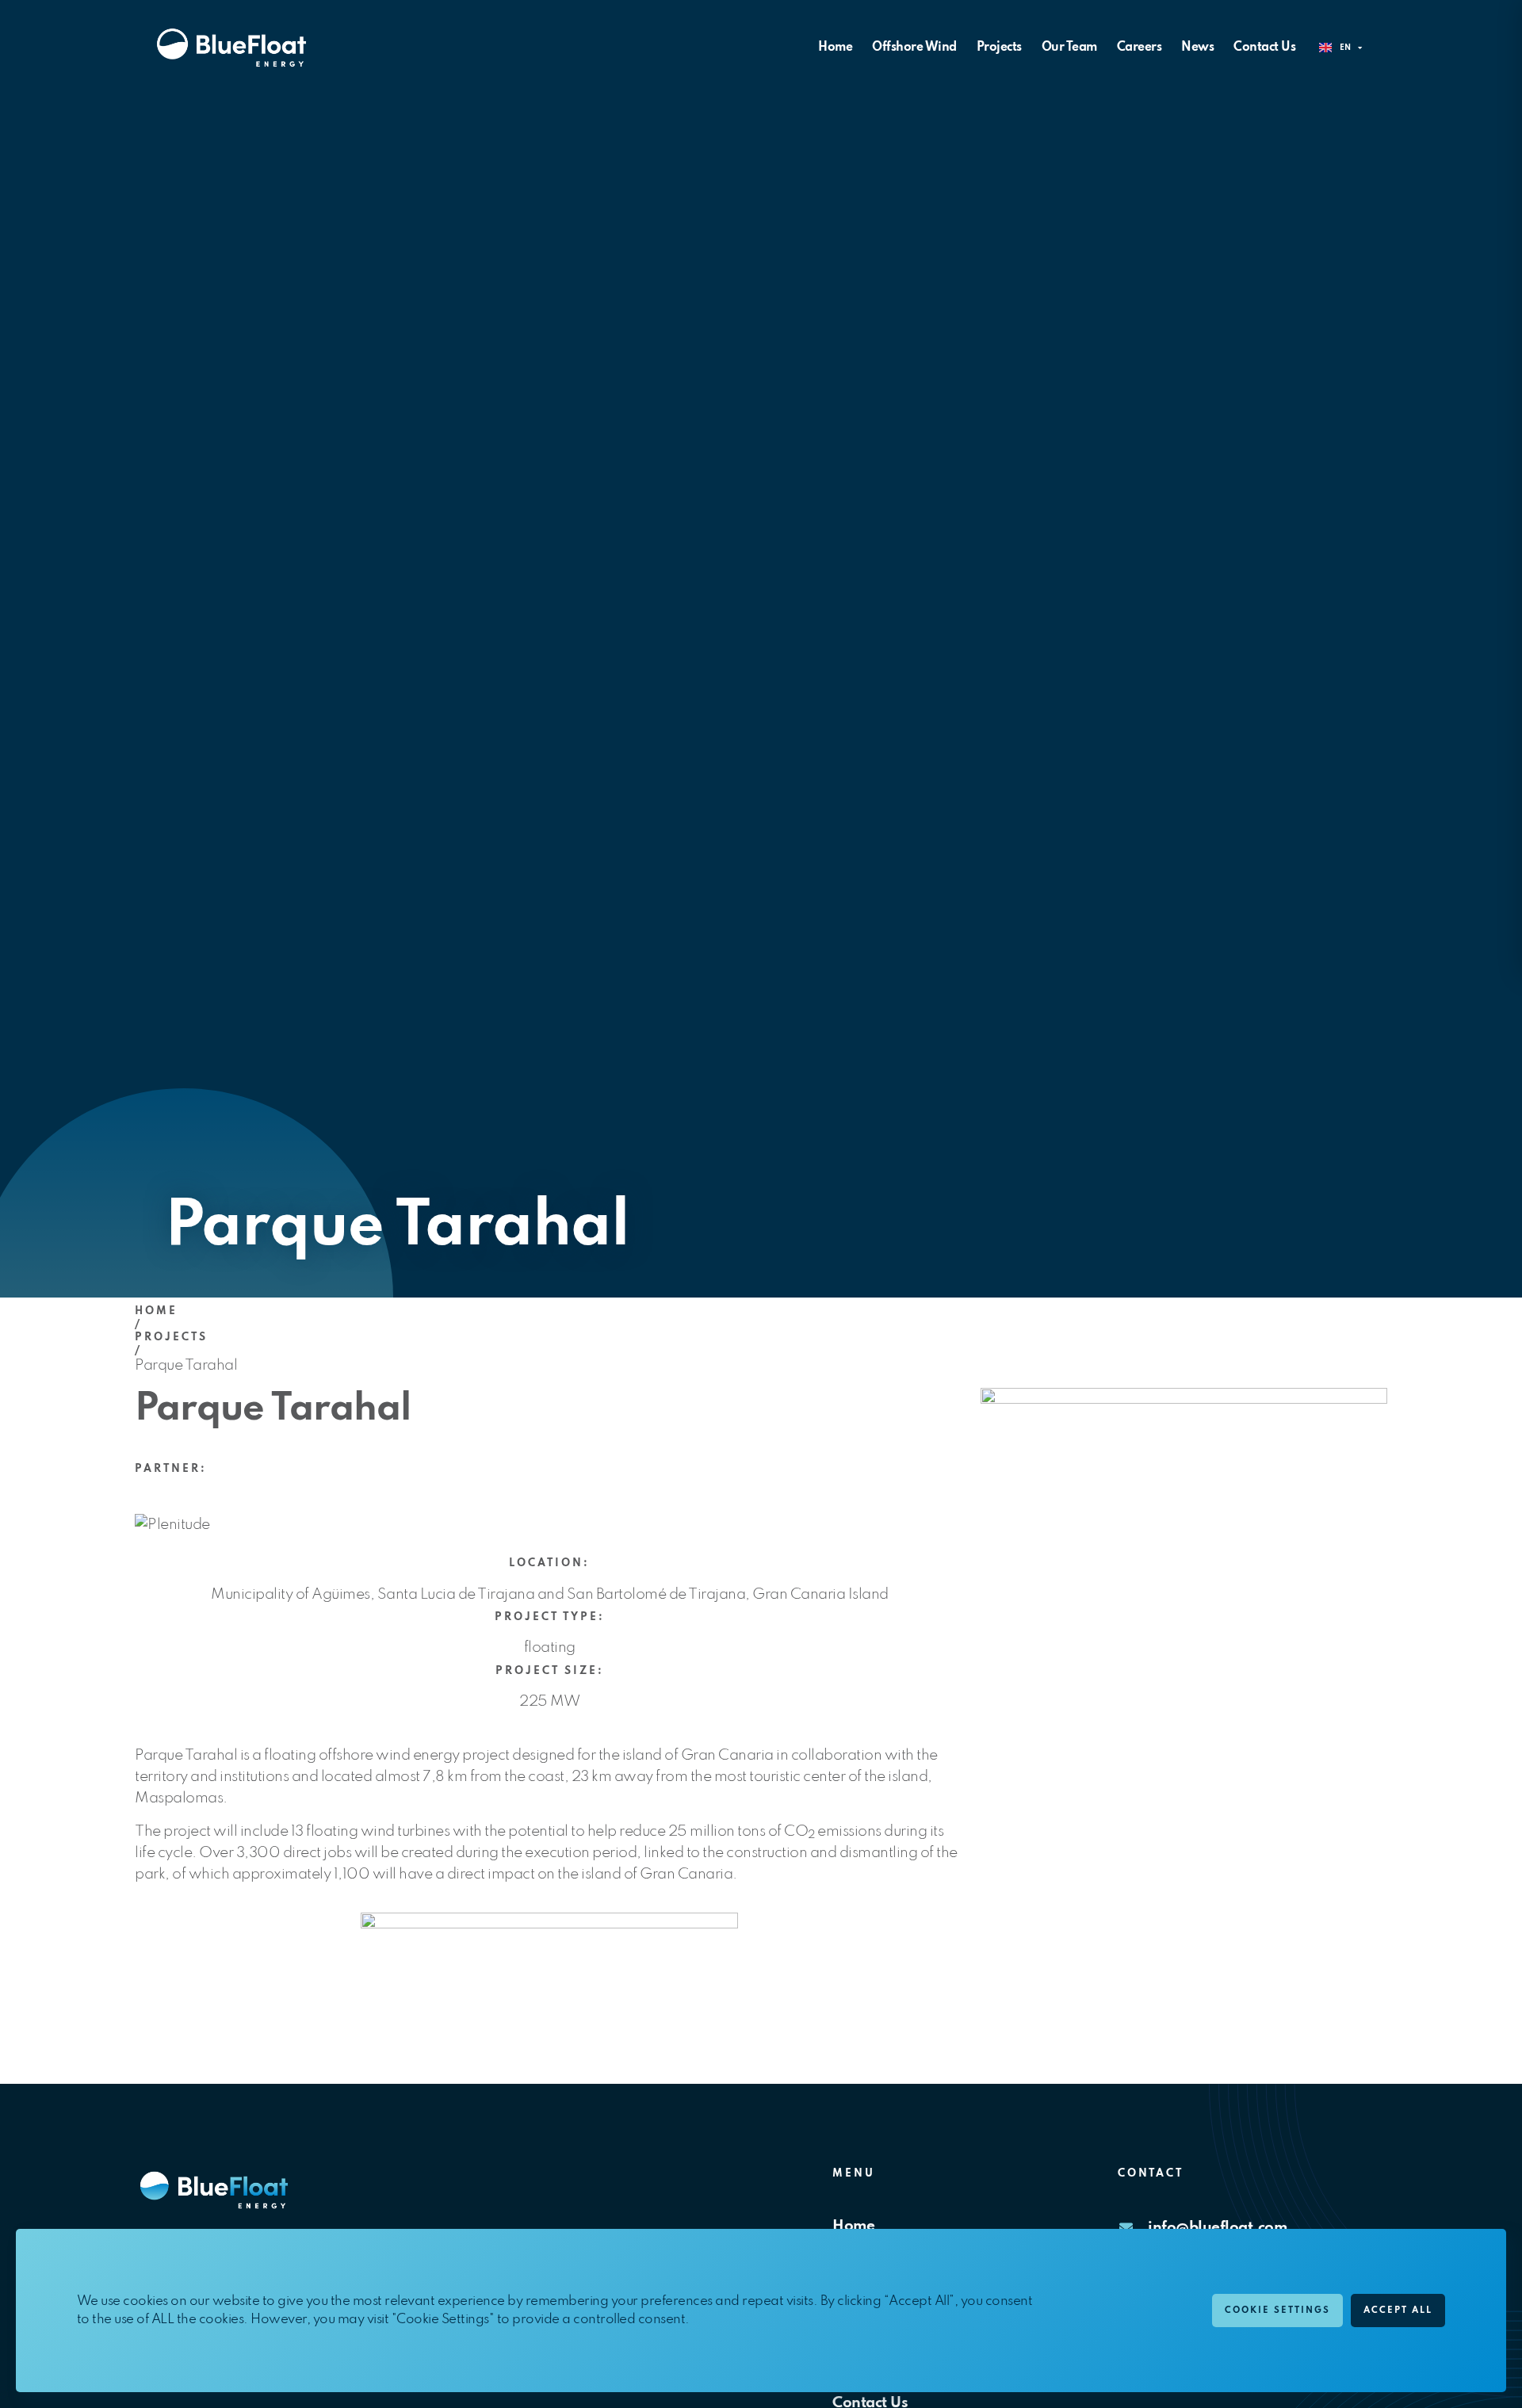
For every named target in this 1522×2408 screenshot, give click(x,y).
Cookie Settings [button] (1277, 2311)
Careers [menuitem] (1140, 48)
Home (156, 1311)
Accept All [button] (1398, 2311)
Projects (171, 1338)
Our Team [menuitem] (1069, 48)
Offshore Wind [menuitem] (914, 48)
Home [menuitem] (835, 48)
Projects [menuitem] (999, 48)
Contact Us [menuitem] (1264, 48)
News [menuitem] (1197, 48)
